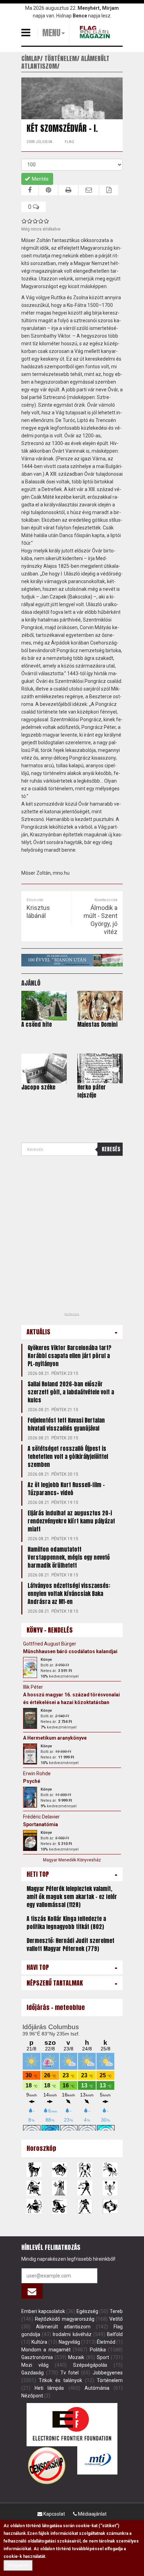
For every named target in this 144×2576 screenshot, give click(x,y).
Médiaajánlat (92, 2514)
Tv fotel (70, 2373)
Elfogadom (18, 2566)
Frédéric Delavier (41, 1817)
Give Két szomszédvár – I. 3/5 (35, 221)
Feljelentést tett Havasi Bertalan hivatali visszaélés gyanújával (66, 1424)
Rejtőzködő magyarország (65, 2319)
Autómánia (97, 2388)
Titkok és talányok (60, 2380)
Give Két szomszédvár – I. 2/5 (30, 221)
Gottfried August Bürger (50, 1644)
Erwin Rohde (37, 1773)
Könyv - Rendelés (50, 1630)
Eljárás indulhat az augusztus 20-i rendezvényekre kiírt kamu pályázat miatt (71, 1521)
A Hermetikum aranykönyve (55, 1738)
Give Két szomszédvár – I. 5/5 (46, 221)
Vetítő (116, 2319)
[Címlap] (96, 32)
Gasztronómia (37, 2357)
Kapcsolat (54, 2514)
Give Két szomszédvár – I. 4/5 (41, 221)
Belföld (115, 2334)
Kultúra (39, 2342)
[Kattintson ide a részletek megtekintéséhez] (30, 1667)
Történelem (110, 2380)
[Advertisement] (72, 1236)
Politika (98, 2350)
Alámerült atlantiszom (63, 2327)
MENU (51, 33)
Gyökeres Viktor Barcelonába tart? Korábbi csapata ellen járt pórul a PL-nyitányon (70, 1356)
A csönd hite (37, 1024)
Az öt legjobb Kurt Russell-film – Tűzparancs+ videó (66, 1489)
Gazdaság (33, 2373)
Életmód (106, 2342)
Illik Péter (33, 1687)
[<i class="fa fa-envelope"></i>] (32, 2291)
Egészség (87, 2311)
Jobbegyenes (108, 2373)
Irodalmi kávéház (72, 2334)
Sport (103, 2357)
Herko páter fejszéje (92, 1091)
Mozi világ (35, 2365)
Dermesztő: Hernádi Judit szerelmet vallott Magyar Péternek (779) (70, 1945)
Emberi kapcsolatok (43, 2311)
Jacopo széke (38, 1087)
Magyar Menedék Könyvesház (72, 1860)
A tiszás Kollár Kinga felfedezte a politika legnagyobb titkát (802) (66, 1923)
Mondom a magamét (46, 2350)
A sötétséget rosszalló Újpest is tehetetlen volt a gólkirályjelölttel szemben (68, 1456)
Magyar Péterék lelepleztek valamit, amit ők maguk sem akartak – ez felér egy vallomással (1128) (72, 1897)
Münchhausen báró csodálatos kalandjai (70, 1651)
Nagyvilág (69, 2342)
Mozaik (76, 2357)
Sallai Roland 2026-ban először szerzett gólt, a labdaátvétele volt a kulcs (71, 1392)
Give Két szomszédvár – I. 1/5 (24, 221)
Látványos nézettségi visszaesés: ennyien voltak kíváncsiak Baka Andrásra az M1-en (69, 1594)
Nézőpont (32, 2396)
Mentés (40, 179)
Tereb (116, 2311)
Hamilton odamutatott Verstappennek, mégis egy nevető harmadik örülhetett (69, 1557)
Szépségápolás (90, 2365)
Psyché (32, 1781)
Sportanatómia (41, 1824)
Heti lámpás (49, 2388)
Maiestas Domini (97, 1024)
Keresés (111, 1149)
